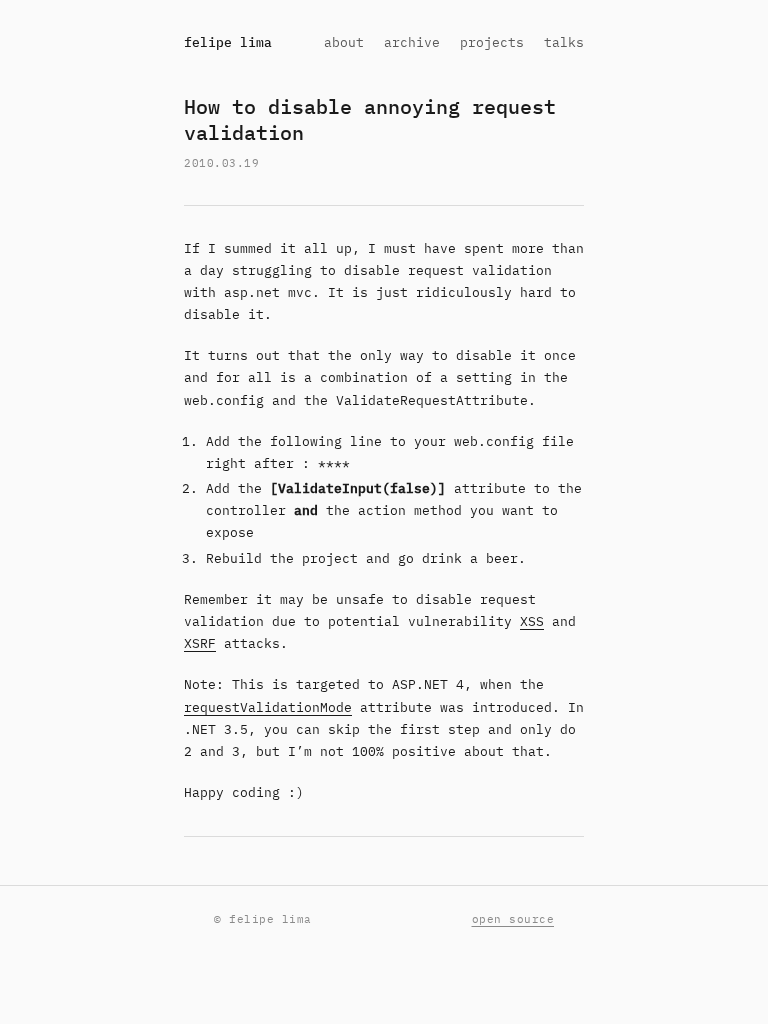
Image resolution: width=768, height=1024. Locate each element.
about (344, 42)
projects (492, 42)
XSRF (200, 643)
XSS (532, 621)
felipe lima (228, 42)
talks (564, 42)
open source (513, 919)
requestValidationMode (268, 707)
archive (412, 42)
